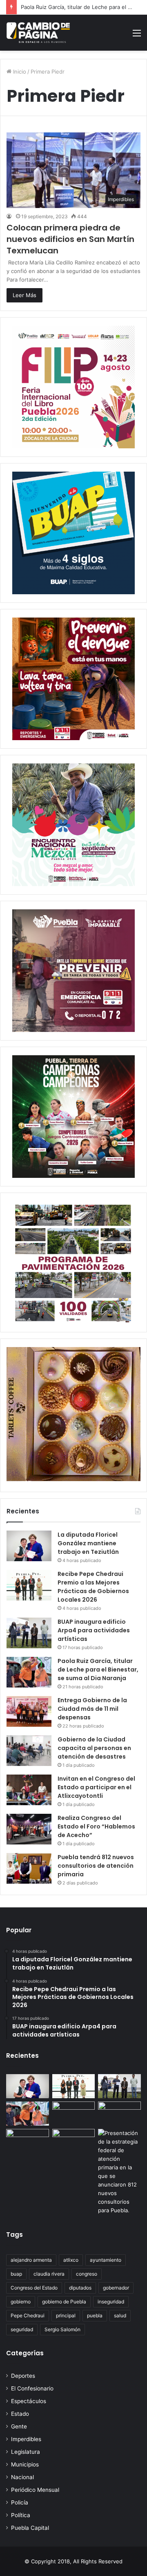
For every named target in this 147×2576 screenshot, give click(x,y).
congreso (87, 2274)
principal (66, 2315)
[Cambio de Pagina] (38, 33)
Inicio (19, 72)
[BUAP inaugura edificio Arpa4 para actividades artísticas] (29, 1633)
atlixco (71, 2260)
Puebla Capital (30, 2528)
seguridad (22, 2329)
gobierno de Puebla (64, 2302)
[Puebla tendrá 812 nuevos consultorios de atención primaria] (29, 1868)
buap (16, 2274)
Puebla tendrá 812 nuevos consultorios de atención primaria (96, 1866)
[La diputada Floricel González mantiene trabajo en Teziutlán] (29, 1546)
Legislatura (26, 2452)
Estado (20, 2414)
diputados (80, 2288)
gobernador (116, 2288)
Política (21, 2515)
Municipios (25, 2464)
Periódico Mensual (35, 2490)
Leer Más (24, 295)
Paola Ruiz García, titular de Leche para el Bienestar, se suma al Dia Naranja (98, 1670)
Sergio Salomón (62, 2329)
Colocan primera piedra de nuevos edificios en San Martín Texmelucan (70, 239)
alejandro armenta (31, 2260)
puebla (95, 2315)
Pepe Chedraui (28, 2315)
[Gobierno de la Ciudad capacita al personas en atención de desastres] (29, 1751)
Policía (20, 2502)
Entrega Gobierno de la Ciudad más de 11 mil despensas (92, 1709)
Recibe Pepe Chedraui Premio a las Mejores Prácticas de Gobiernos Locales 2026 (93, 1587)
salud (120, 2315)
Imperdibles (26, 2439)
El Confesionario (32, 2388)
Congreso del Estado (34, 2288)
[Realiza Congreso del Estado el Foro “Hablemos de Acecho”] (29, 1829)
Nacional (22, 2477)
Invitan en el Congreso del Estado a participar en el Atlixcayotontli (96, 1787)
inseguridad (111, 2302)
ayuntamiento (106, 2260)
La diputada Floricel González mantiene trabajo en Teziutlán (88, 1543)
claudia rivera (49, 2274)
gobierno (21, 2302)
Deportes (23, 2376)
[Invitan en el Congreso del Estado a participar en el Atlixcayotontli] (29, 1790)
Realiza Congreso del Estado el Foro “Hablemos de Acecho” (96, 1826)
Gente (19, 2426)
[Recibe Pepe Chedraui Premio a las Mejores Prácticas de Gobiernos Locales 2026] (29, 1585)
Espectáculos (29, 2401)
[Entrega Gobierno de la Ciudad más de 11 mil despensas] (29, 1711)
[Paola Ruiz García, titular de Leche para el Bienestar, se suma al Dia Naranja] (29, 1672)
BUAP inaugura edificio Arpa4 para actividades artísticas (94, 1630)
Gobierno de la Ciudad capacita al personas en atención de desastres (94, 1748)
